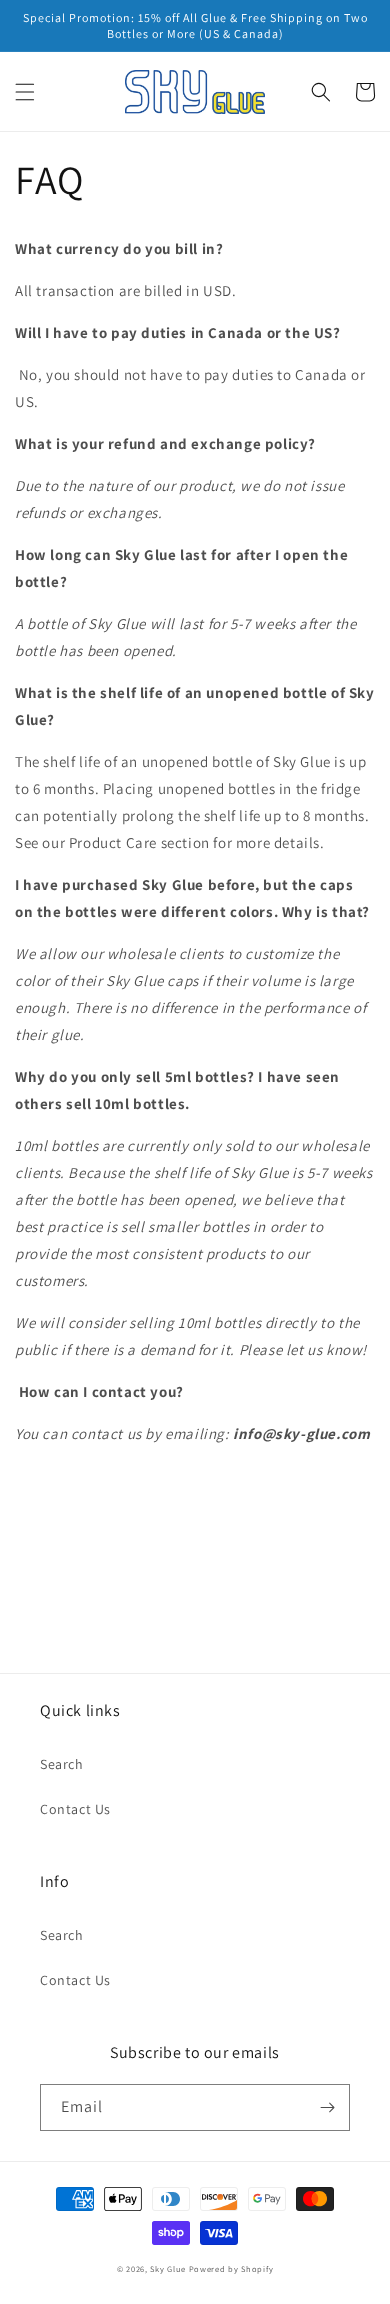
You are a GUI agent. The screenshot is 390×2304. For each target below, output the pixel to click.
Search (62, 1764)
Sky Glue (168, 2268)
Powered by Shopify (231, 2268)
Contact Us (75, 1809)
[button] (25, 92)
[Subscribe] (327, 2107)
